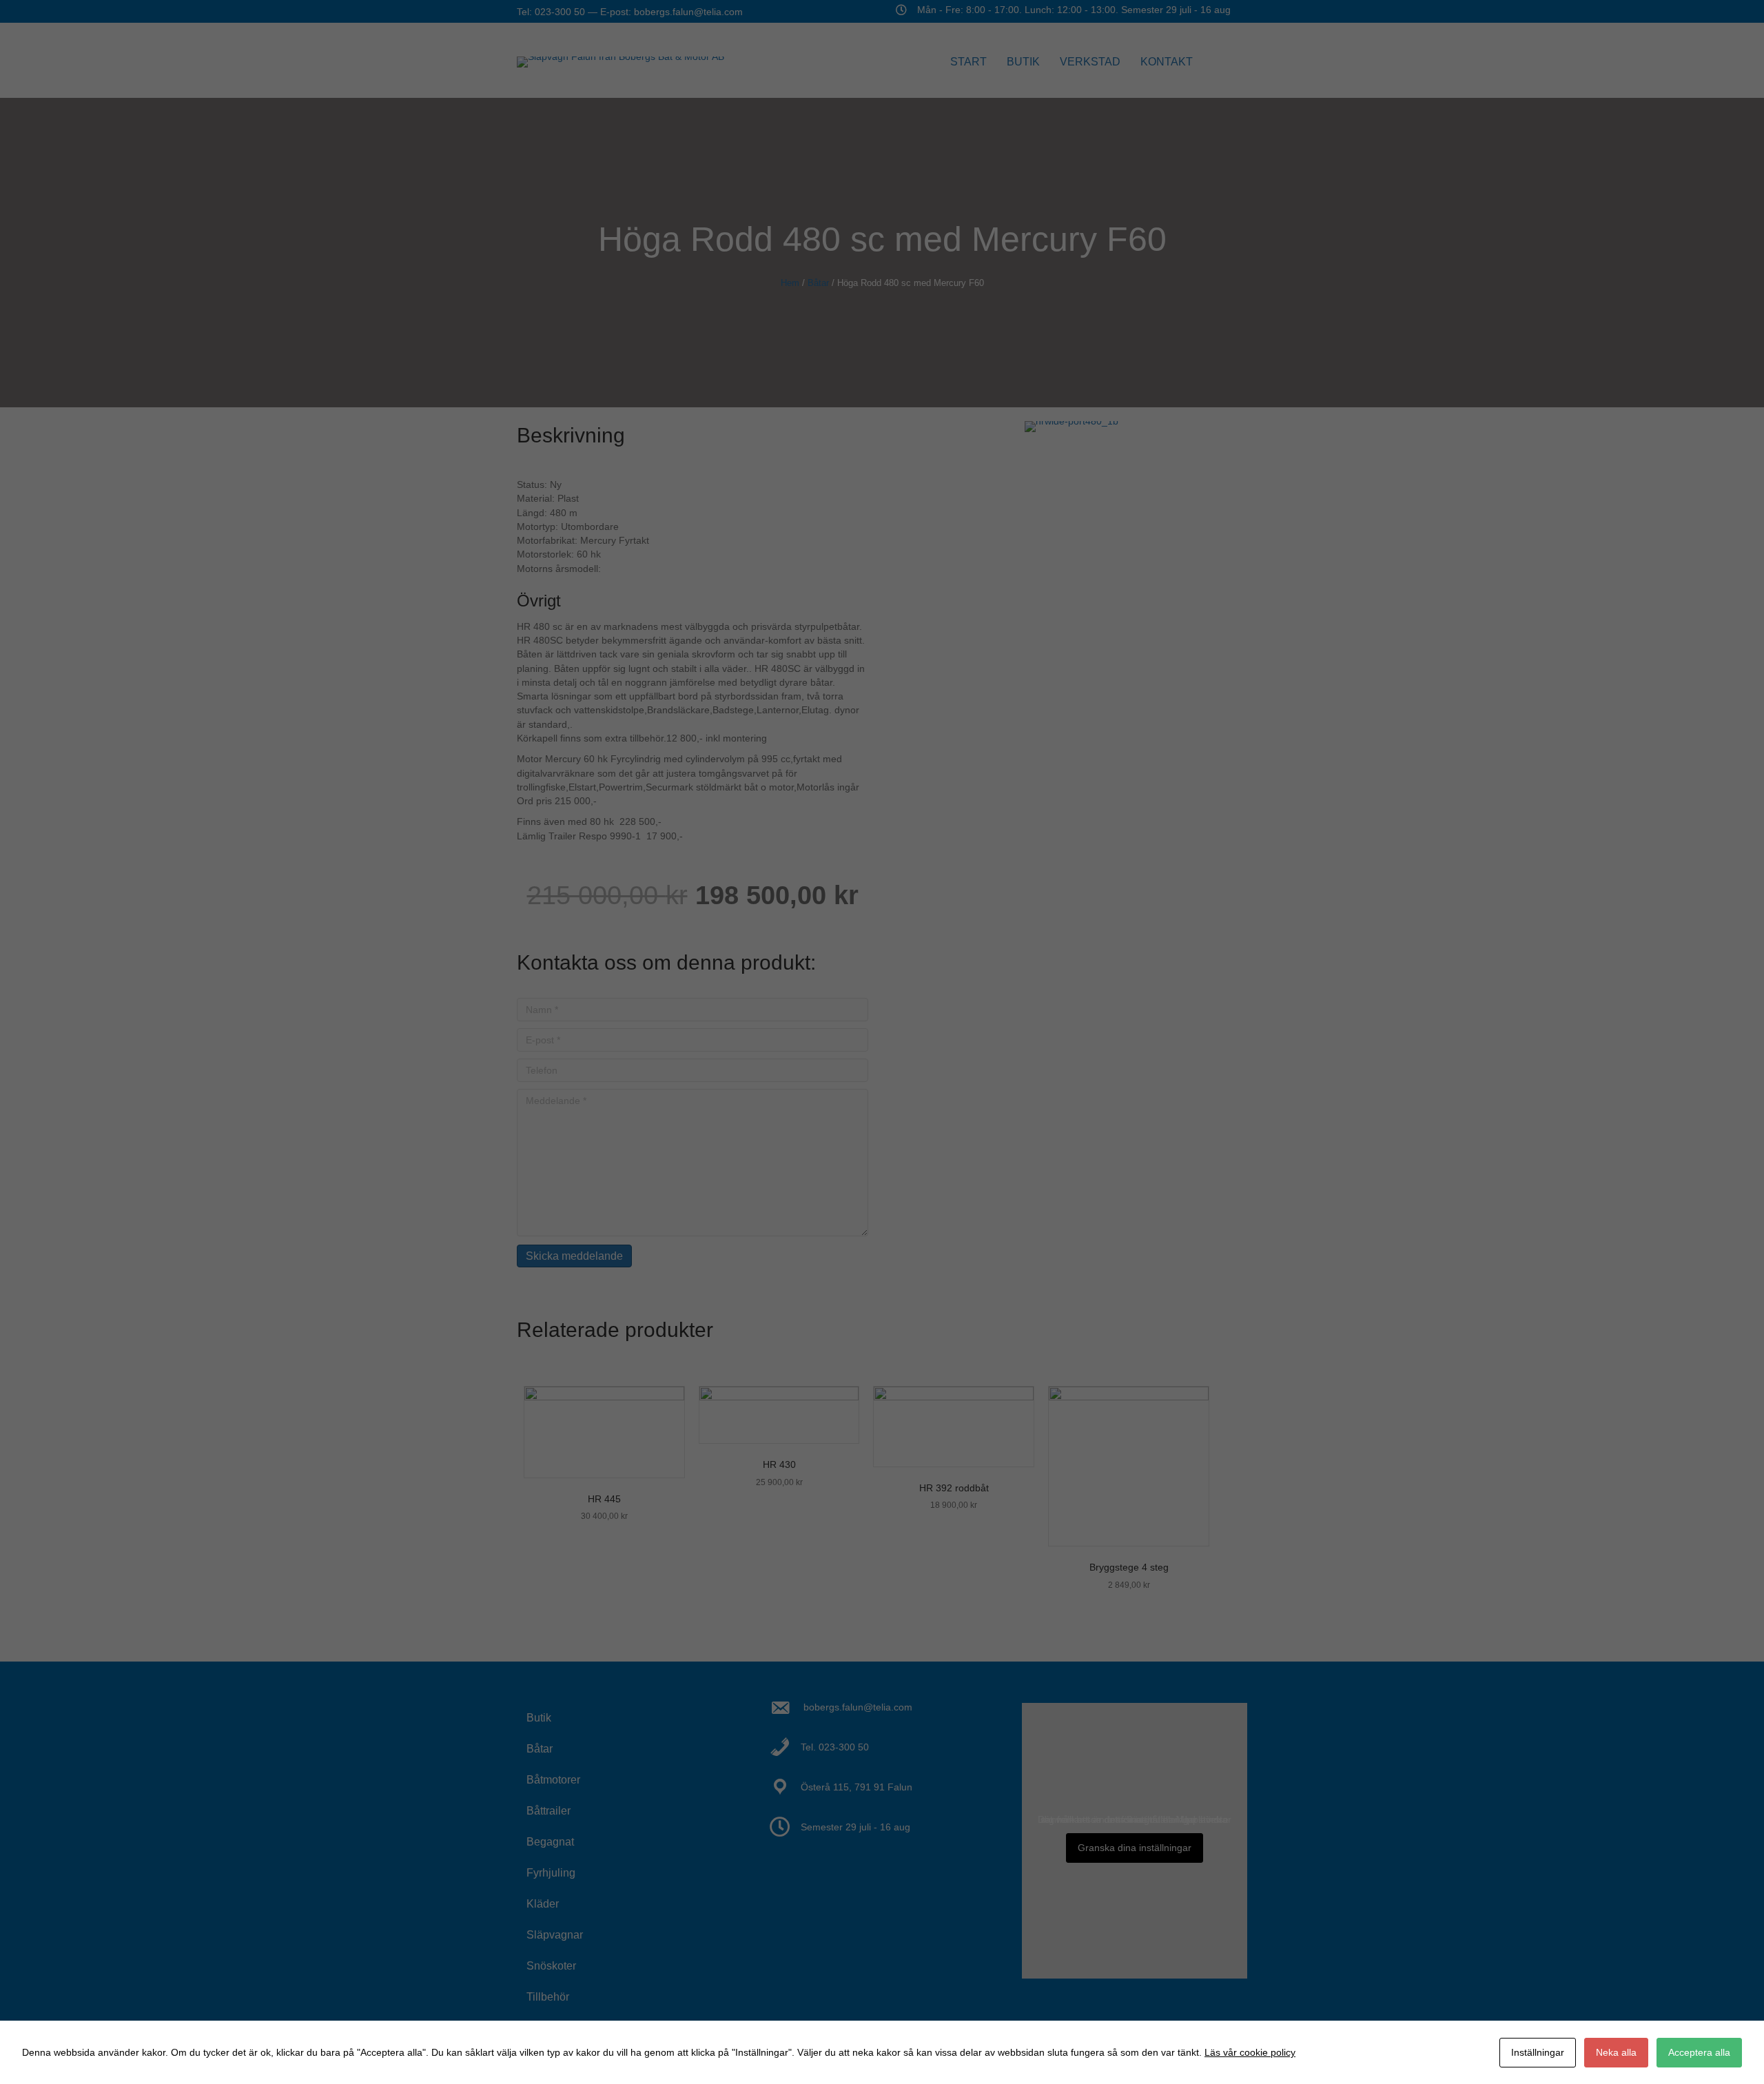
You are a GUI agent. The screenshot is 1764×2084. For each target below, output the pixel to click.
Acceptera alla (1699, 2052)
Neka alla (1616, 2052)
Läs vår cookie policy (1250, 2052)
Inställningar (1538, 2052)
